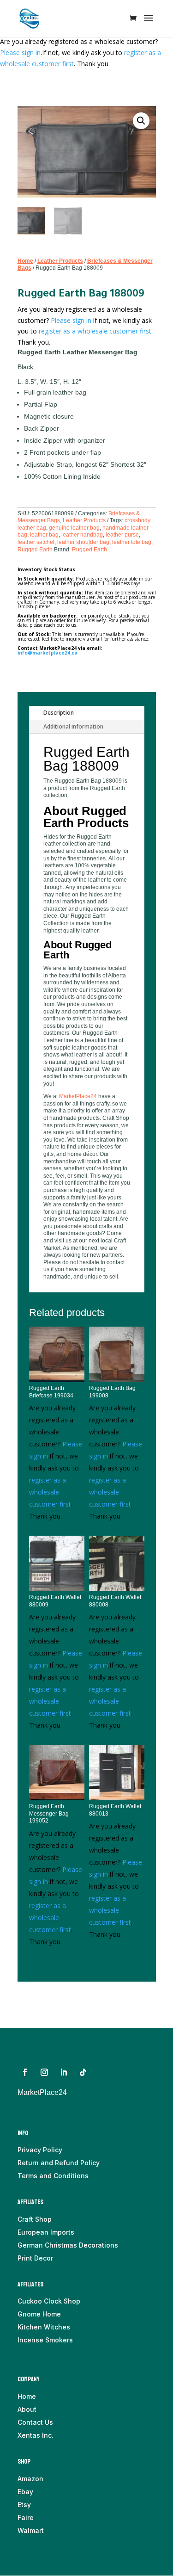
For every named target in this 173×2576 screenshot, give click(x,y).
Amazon (30, 2479)
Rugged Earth (35, 550)
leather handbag (82, 535)
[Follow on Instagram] (44, 2072)
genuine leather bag (74, 528)
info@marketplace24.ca (48, 653)
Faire (26, 2517)
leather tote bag (132, 542)
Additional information (73, 726)
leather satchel (36, 542)
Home (25, 261)
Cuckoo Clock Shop (49, 2301)
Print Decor (35, 2258)
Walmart (31, 2530)
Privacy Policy (40, 2150)
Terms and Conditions (53, 2176)
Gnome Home (39, 2314)
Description (59, 713)
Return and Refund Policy (59, 2163)
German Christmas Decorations (68, 2245)
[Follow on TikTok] (83, 2072)
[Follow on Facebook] (25, 2072)
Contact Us (35, 2422)
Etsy (24, 2505)
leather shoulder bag (83, 542)
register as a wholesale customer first (95, 331)
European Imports (46, 2232)
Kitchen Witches (44, 2327)
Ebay (25, 2492)
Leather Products (60, 261)
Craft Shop (35, 2219)
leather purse (122, 535)
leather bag (44, 535)
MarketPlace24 (78, 1096)
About (27, 2409)
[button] (141, 121)
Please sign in (20, 53)
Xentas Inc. (36, 2435)
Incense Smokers (45, 2340)
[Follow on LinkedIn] (64, 2072)
